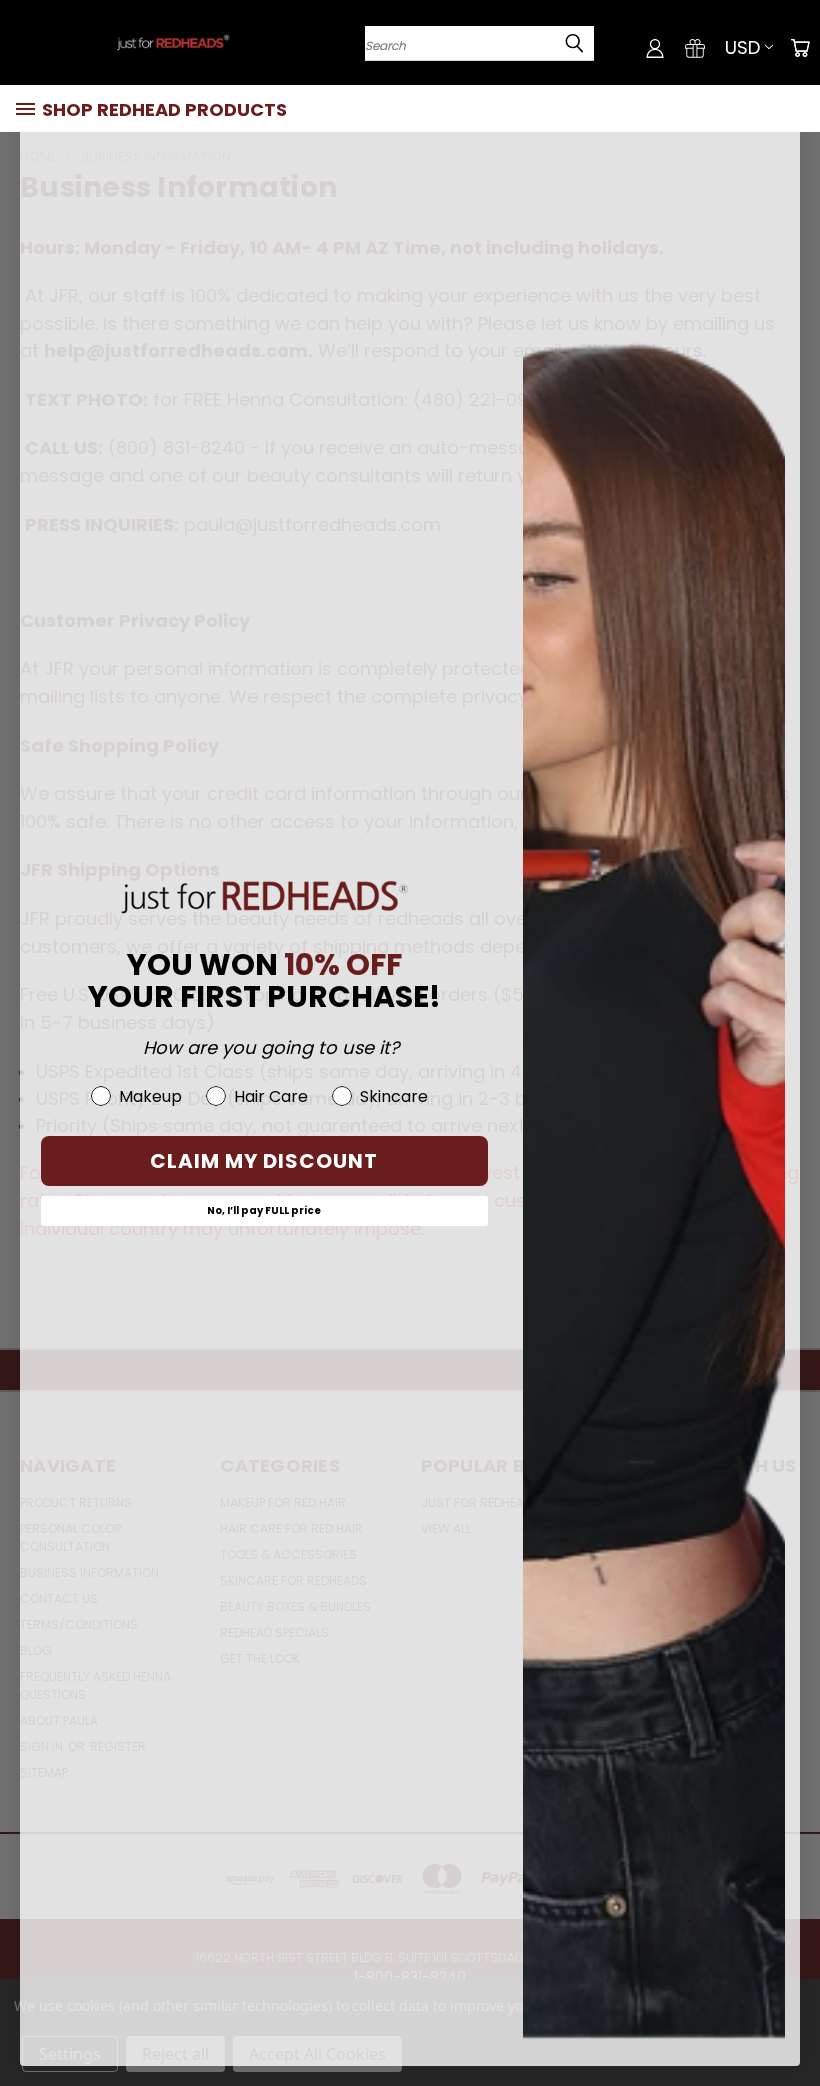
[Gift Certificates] (695, 48)
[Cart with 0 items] (800, 48)
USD (742, 47)
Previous (789, 2023)
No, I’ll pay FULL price (264, 1210)
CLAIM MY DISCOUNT (264, 1161)
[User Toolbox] (655, 48)
